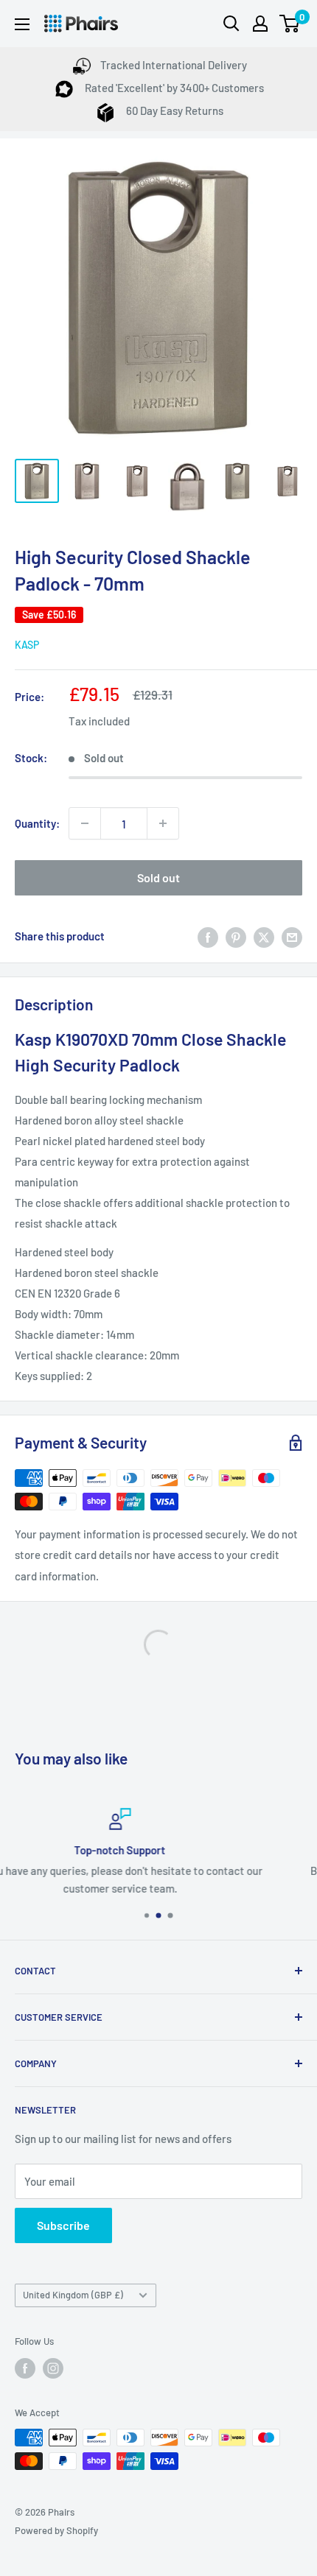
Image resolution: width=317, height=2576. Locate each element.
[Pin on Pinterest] (236, 936)
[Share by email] (292, 936)
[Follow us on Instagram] (53, 2368)
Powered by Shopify (56, 2530)
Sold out (158, 877)
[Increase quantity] (163, 823)
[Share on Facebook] (208, 936)
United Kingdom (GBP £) (73, 2295)
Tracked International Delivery (174, 65)
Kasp (27, 645)
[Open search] (231, 24)
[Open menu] (22, 24)
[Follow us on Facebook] (25, 2368)
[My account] (260, 24)
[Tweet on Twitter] (264, 936)
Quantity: (37, 823)
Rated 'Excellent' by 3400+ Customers (173, 88)
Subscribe (63, 2225)
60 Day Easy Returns (174, 110)
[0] (290, 24)
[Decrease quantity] (85, 823)
